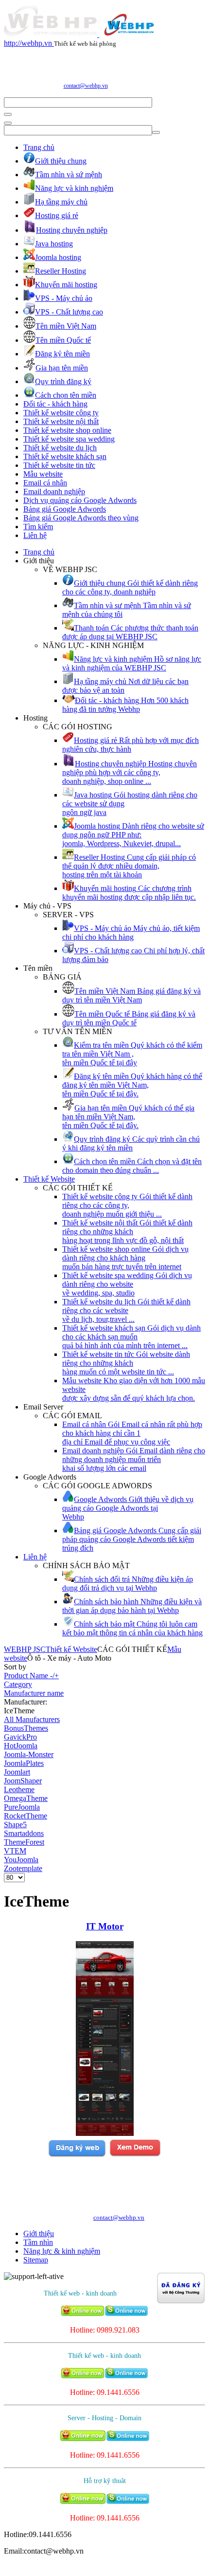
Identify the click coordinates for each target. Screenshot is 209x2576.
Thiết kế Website (49, 1179)
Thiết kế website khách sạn (65, 456)
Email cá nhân (45, 483)
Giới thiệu (39, 2233)
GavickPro (20, 1737)
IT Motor (105, 1926)
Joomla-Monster (29, 1754)
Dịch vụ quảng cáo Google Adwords (80, 500)
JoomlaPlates (24, 1763)
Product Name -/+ (31, 1676)
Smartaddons (24, 1833)
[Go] (8, 114)
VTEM (15, 1851)
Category (18, 1684)
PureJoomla (22, 1807)
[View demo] (135, 2155)
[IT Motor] (105, 2133)
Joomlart (17, 1772)
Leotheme (19, 1789)
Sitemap (36, 2260)
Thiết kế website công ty (61, 413)
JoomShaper (23, 1781)
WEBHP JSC (25, 1649)
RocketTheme (26, 1816)
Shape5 (15, 1825)
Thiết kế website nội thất (61, 421)
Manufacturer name (34, 1693)
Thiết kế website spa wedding (69, 439)
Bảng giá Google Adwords (65, 509)
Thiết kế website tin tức (59, 465)
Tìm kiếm (38, 527)
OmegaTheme (26, 1798)
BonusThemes (26, 1728)
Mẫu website (43, 474)
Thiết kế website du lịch (60, 448)
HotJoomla (21, 1746)
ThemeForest (24, 1842)
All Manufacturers (32, 1719)
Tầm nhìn (38, 2242)
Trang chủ (39, 147)
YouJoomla (21, 1860)
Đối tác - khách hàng (55, 404)
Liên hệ (35, 535)
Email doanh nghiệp (54, 491)
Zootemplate (23, 1868)
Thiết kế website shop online (67, 430)
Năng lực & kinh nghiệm (62, 2251)
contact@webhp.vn (86, 86)
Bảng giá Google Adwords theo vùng (81, 518)
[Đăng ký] (77, 2155)
